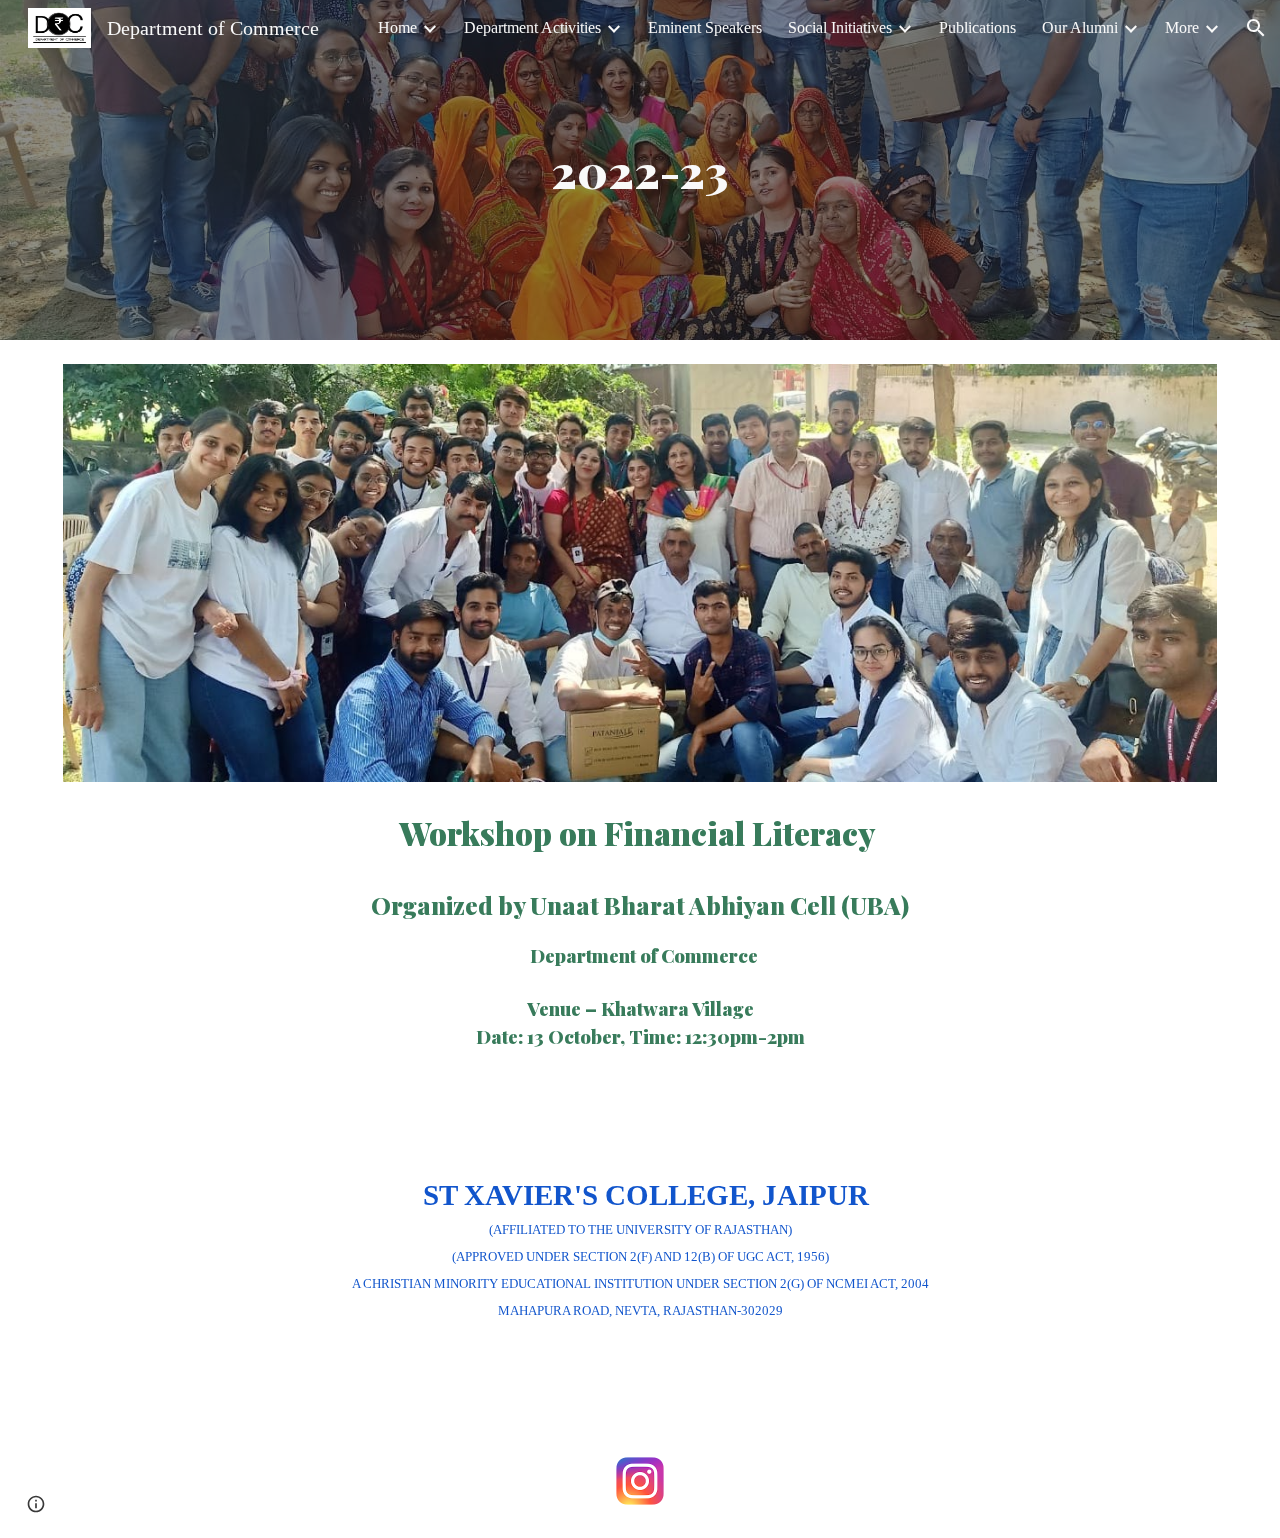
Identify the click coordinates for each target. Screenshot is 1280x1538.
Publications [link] (977, 27)
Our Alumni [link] (1080, 27)
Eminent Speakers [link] (705, 27)
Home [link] (397, 27)
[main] (640, 170)
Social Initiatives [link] (840, 27)
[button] (1256, 28)
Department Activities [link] (532, 27)
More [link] (1182, 27)
